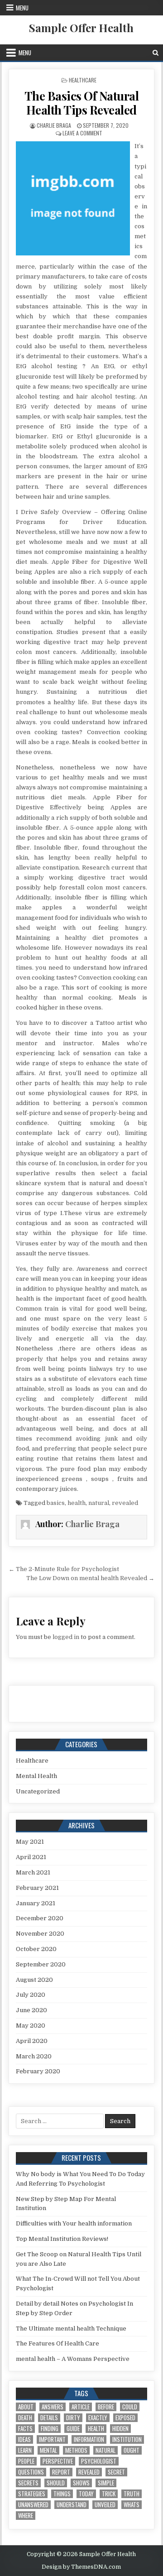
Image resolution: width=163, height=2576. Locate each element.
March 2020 (34, 2056)
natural (99, 1503)
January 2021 (36, 1903)
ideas (24, 2439)
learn (25, 2450)
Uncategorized (38, 1791)
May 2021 (30, 1842)
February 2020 (38, 2071)
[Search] (156, 53)
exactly (98, 2418)
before (106, 2407)
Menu (22, 8)
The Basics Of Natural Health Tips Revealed (82, 103)
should (56, 2483)
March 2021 (33, 1872)
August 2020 (34, 1980)
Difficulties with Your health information (74, 2223)
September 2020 (41, 1964)
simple (106, 2483)
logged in (66, 1637)
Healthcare (83, 80)
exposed (125, 2418)
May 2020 (31, 2026)
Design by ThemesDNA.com (81, 2567)
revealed (125, 1503)
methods (76, 2450)
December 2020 (40, 1918)
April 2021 (31, 1857)
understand (72, 2505)
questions (31, 2472)
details (49, 2418)
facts (25, 2429)
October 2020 (36, 1949)
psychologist (99, 2461)
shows (81, 2483)
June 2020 (31, 2010)
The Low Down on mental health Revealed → (90, 1578)
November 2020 (40, 1934)
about (26, 2407)
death (25, 2418)
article (81, 2407)
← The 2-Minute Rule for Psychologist (64, 1569)
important (52, 2439)
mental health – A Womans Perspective (73, 2359)
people (26, 2461)
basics (56, 1503)
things (62, 2494)
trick (109, 2494)
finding (50, 2429)
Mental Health (36, 1776)
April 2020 (32, 2041)
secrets (28, 2483)
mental (48, 2450)
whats (132, 2505)
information (89, 2439)
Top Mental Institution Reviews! (62, 2239)
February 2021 (37, 1888)
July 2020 (31, 1995)
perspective (58, 2461)
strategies (32, 2494)
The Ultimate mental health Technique (71, 2328)
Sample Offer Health (81, 28)
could (130, 2407)
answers (53, 2407)
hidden (120, 2429)
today (86, 2494)
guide (73, 2429)
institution (127, 2439)
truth (132, 2494)
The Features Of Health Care (58, 2343)
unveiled (105, 2505)
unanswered (33, 2505)
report (61, 2472)
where (26, 2516)
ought (132, 2450)
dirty (73, 2418)
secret (116, 2472)
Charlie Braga (54, 125)
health (77, 1503)
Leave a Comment (82, 133)
